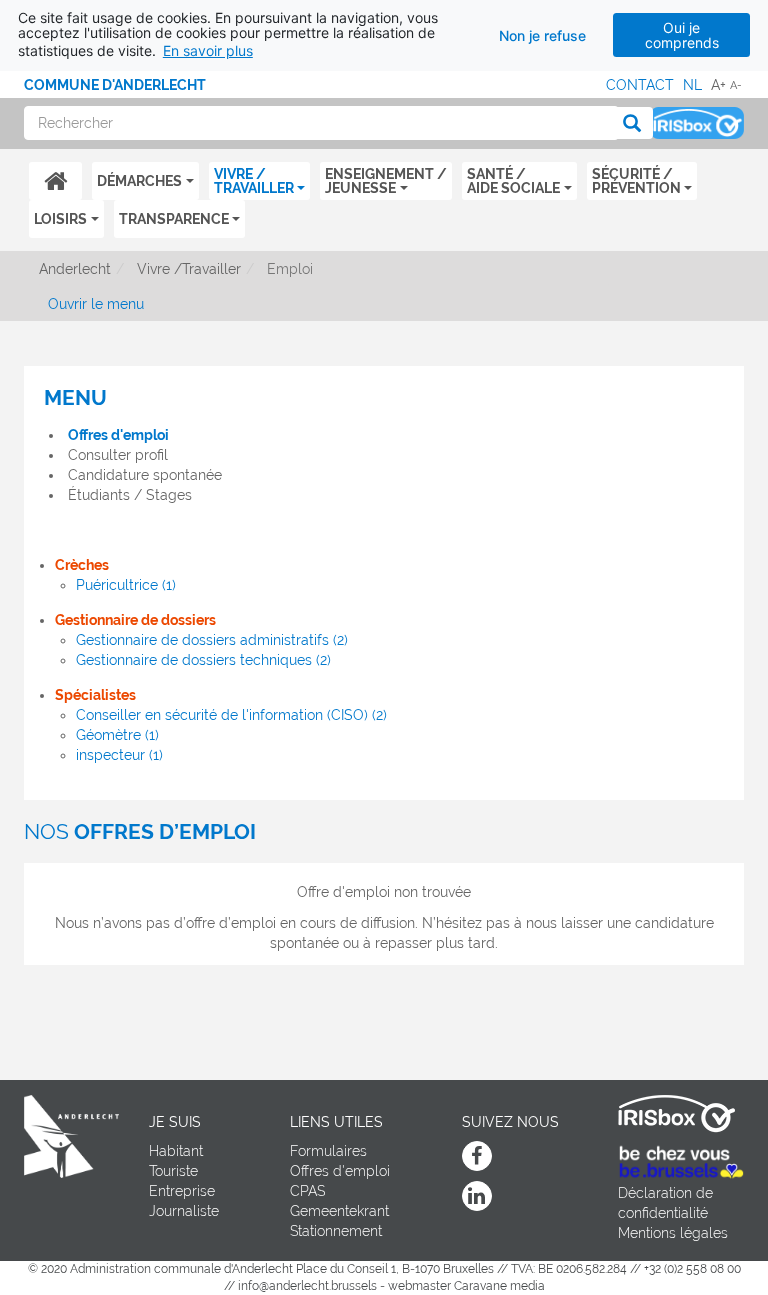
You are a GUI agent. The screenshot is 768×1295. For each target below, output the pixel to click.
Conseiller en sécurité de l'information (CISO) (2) (231, 715)
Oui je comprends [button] (682, 35)
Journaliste (184, 1211)
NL (692, 85)
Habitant (176, 1151)
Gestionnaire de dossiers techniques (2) (203, 660)
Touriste (173, 1171)
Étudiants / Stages (130, 495)
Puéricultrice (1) (126, 585)
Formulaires (328, 1151)
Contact (640, 85)
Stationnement (336, 1231)
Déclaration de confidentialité (665, 1203)
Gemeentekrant (339, 1211)
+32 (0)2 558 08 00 (692, 1269)
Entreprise (182, 1191)
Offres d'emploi (118, 435)
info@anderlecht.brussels (307, 1286)
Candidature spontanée (145, 475)
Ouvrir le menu (96, 304)
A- (736, 85)
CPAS (307, 1191)
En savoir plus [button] (208, 50)
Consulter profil (118, 455)
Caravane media (499, 1286)
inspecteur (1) (119, 755)
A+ (718, 85)
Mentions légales (673, 1233)
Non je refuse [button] (542, 35)
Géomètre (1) (117, 735)
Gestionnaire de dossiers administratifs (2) (212, 640)
